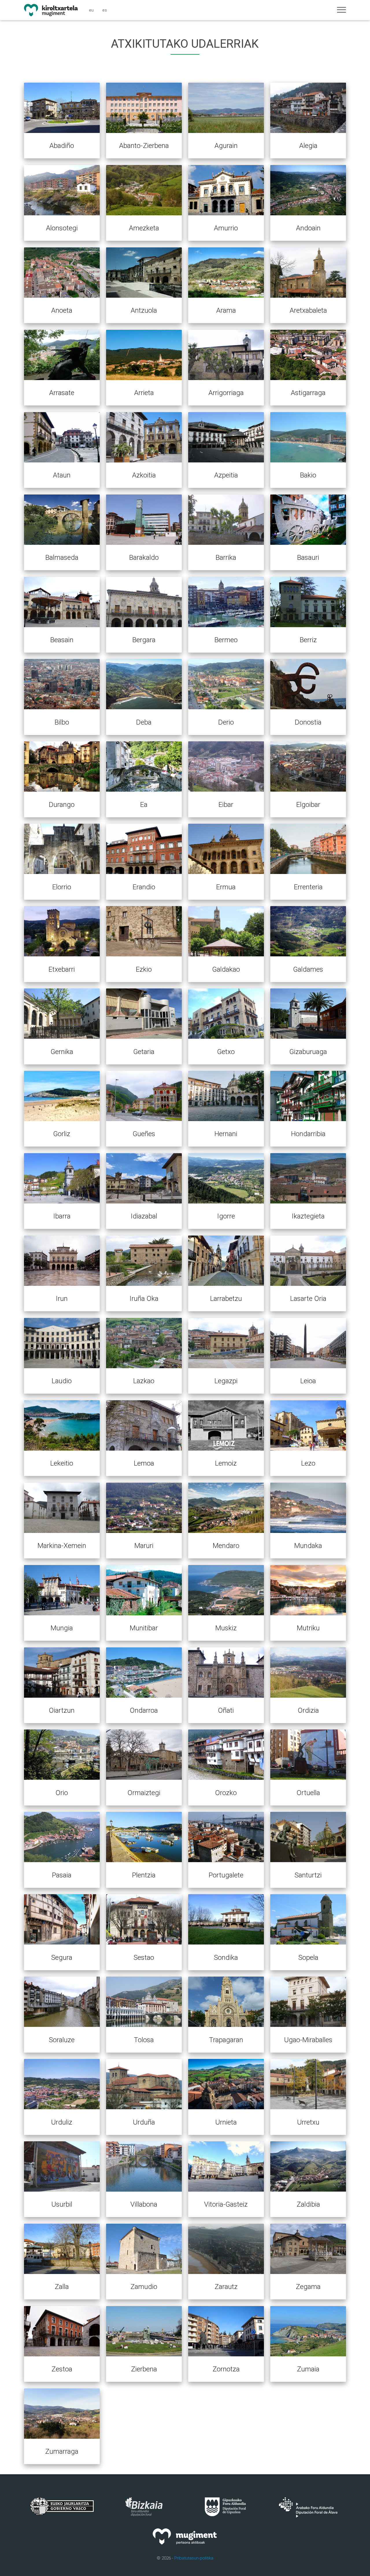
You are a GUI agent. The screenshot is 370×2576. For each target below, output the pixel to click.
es (105, 10)
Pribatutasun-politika (194, 2558)
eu (91, 10)
